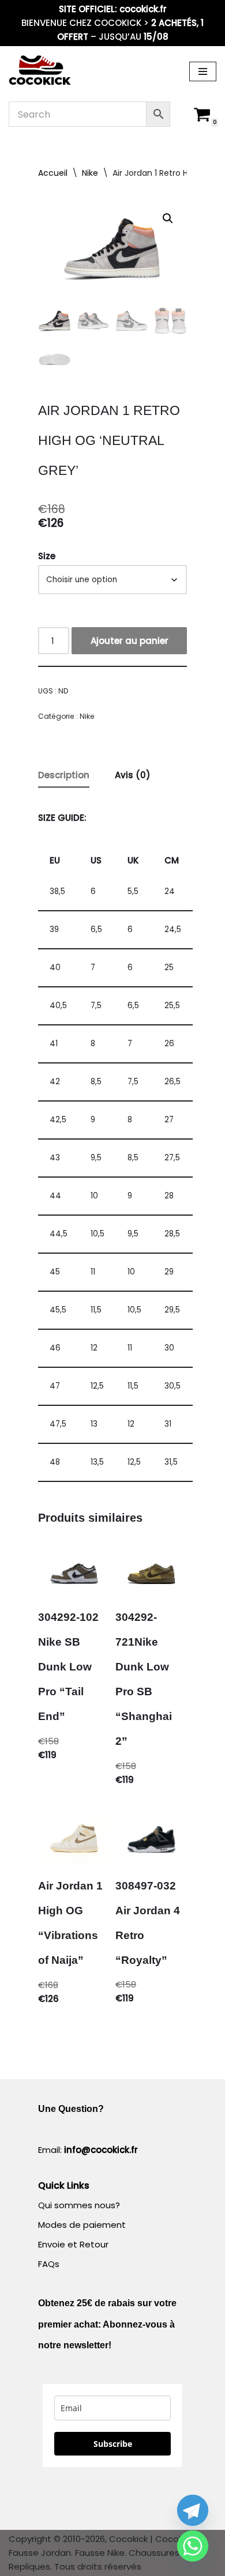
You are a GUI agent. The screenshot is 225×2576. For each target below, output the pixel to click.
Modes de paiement (82, 2225)
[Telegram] (193, 2510)
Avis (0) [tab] (133, 775)
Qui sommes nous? (79, 2205)
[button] (168, 218)
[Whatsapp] (193, 2546)
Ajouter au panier (130, 641)
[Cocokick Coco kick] (40, 71)
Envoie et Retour (73, 2244)
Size (47, 556)
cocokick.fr (143, 9)
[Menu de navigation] (203, 71)
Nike (90, 173)
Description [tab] (64, 775)
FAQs (49, 2264)
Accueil (53, 173)
